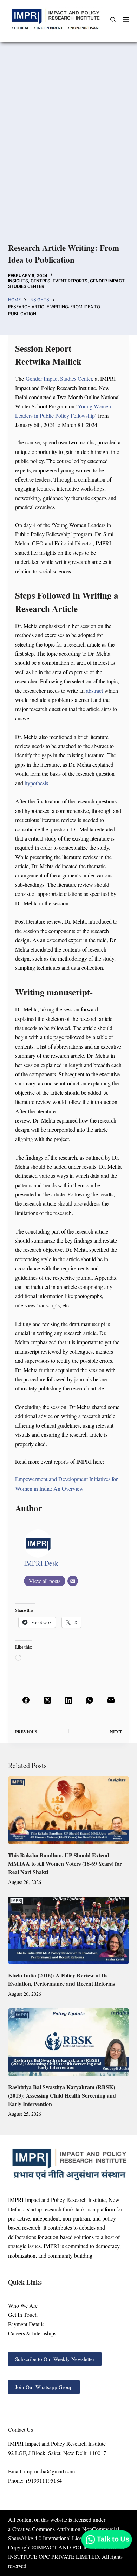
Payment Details (26, 2324)
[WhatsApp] (90, 1700)
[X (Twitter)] (47, 1700)
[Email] (73, 1581)
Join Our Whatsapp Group (44, 2387)
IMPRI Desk (41, 1563)
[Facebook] (26, 1700)
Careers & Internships (32, 2333)
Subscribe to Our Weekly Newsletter (55, 2359)
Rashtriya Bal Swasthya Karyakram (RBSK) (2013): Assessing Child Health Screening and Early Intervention (62, 2095)
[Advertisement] (68, 152)
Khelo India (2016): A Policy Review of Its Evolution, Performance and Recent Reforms (61, 1979)
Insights (18, 281)
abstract (95, 690)
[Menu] (126, 20)
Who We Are (23, 2305)
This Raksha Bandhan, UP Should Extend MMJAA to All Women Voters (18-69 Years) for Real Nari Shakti (65, 1863)
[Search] (113, 19)
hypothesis (36, 783)
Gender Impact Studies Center (59, 378)
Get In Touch (23, 2315)
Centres (40, 281)
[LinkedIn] (68, 1700)
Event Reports (70, 281)
